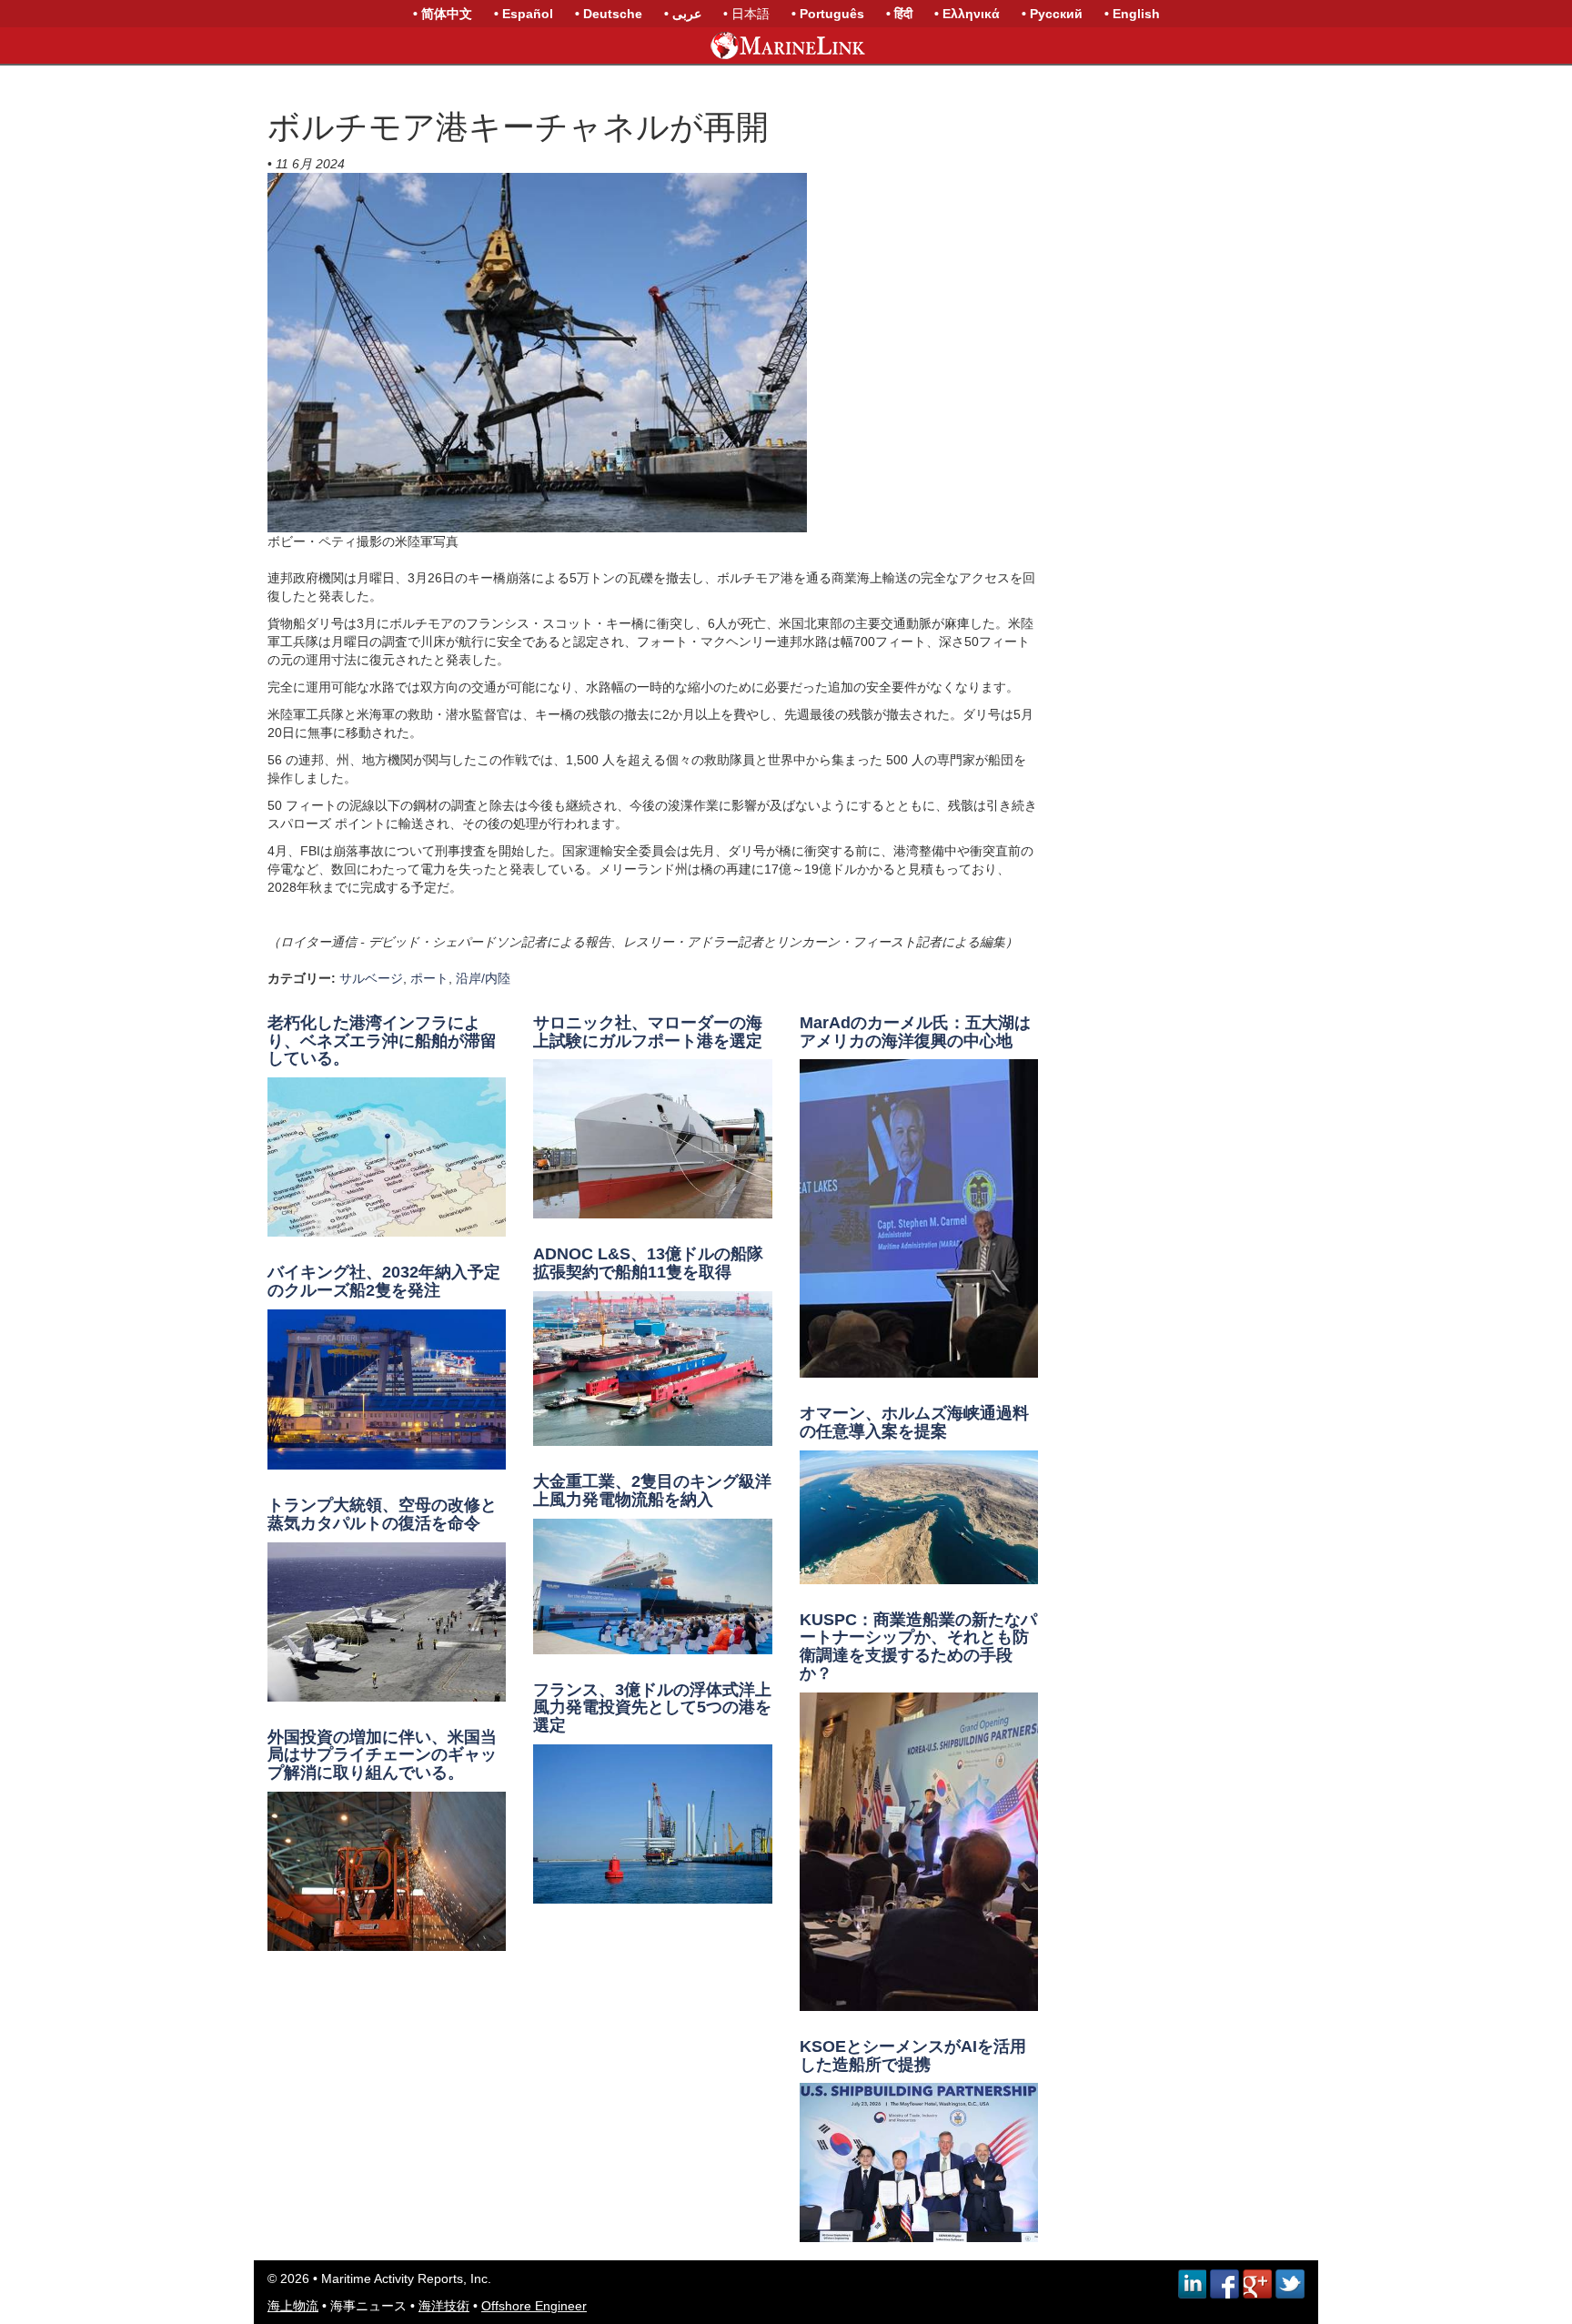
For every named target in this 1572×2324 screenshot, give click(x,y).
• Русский (1052, 14)
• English (1132, 14)
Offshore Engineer (534, 2306)
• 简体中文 (443, 14)
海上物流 (293, 2306)
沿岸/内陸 (483, 978)
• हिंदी (899, 14)
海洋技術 (444, 2306)
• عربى (683, 14)
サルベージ (371, 978)
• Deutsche (609, 14)
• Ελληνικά (967, 14)
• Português (828, 14)
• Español (524, 14)
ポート (429, 978)
